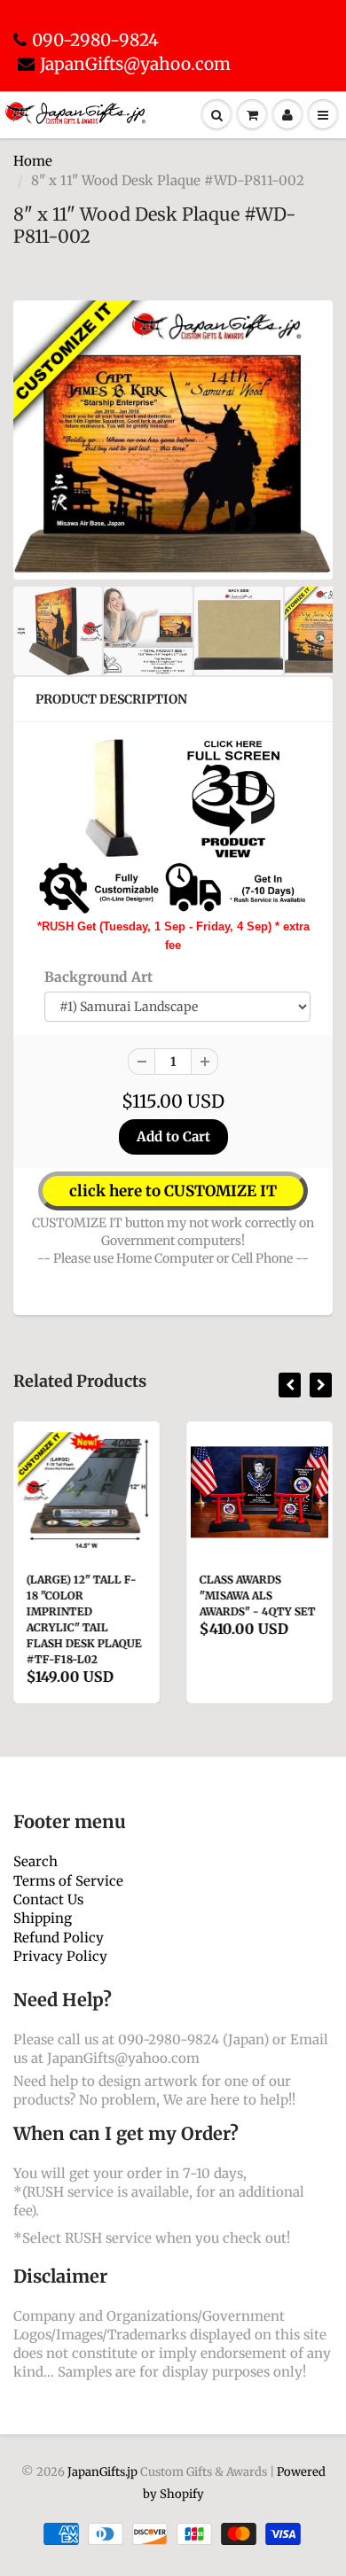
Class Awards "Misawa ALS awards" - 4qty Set (258, 1595)
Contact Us (48, 1899)
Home (33, 161)
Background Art (98, 977)
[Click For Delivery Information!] (173, 887)
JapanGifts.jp (102, 2472)
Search (35, 1861)
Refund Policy (59, 1938)
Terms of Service (68, 1881)
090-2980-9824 (95, 40)
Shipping (43, 1918)
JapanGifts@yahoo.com (135, 64)
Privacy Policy (60, 1956)
